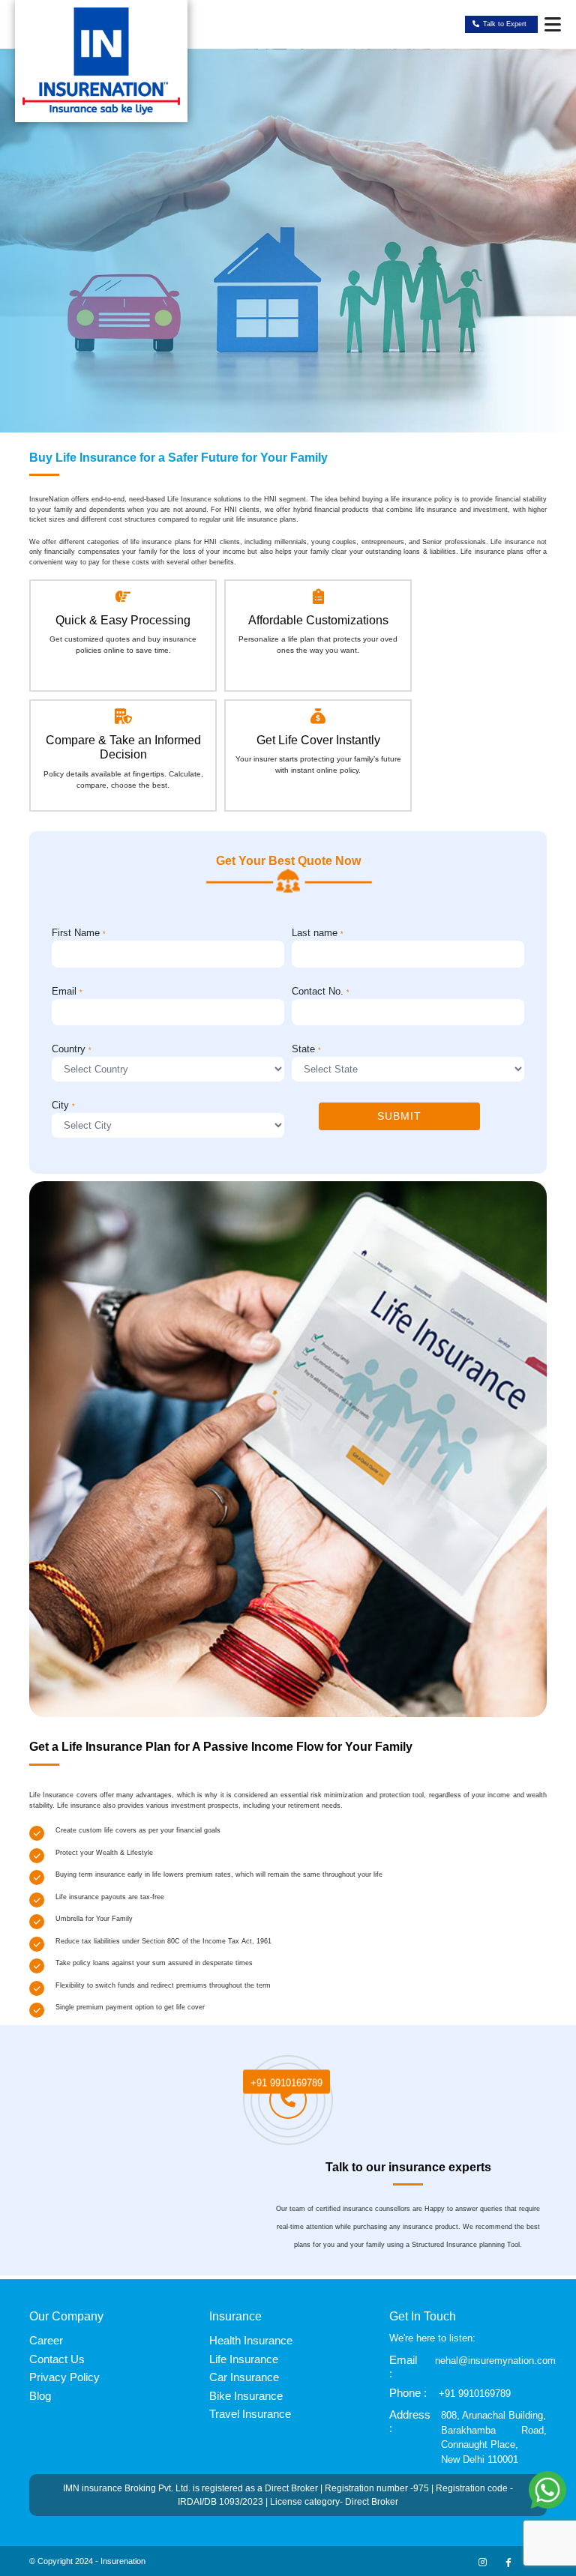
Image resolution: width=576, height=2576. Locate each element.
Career (46, 2340)
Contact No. (321, 991)
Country (72, 1049)
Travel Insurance (250, 2414)
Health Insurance (251, 2340)
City (63, 1105)
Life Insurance (244, 2359)
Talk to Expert (505, 24)
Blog (40, 2396)
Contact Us (57, 2359)
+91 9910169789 (286, 2079)
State (306, 1049)
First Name (79, 933)
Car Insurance (244, 2377)
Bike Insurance (246, 2396)
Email (67, 991)
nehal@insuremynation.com (495, 2361)
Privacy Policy (64, 2377)
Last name (318, 933)
